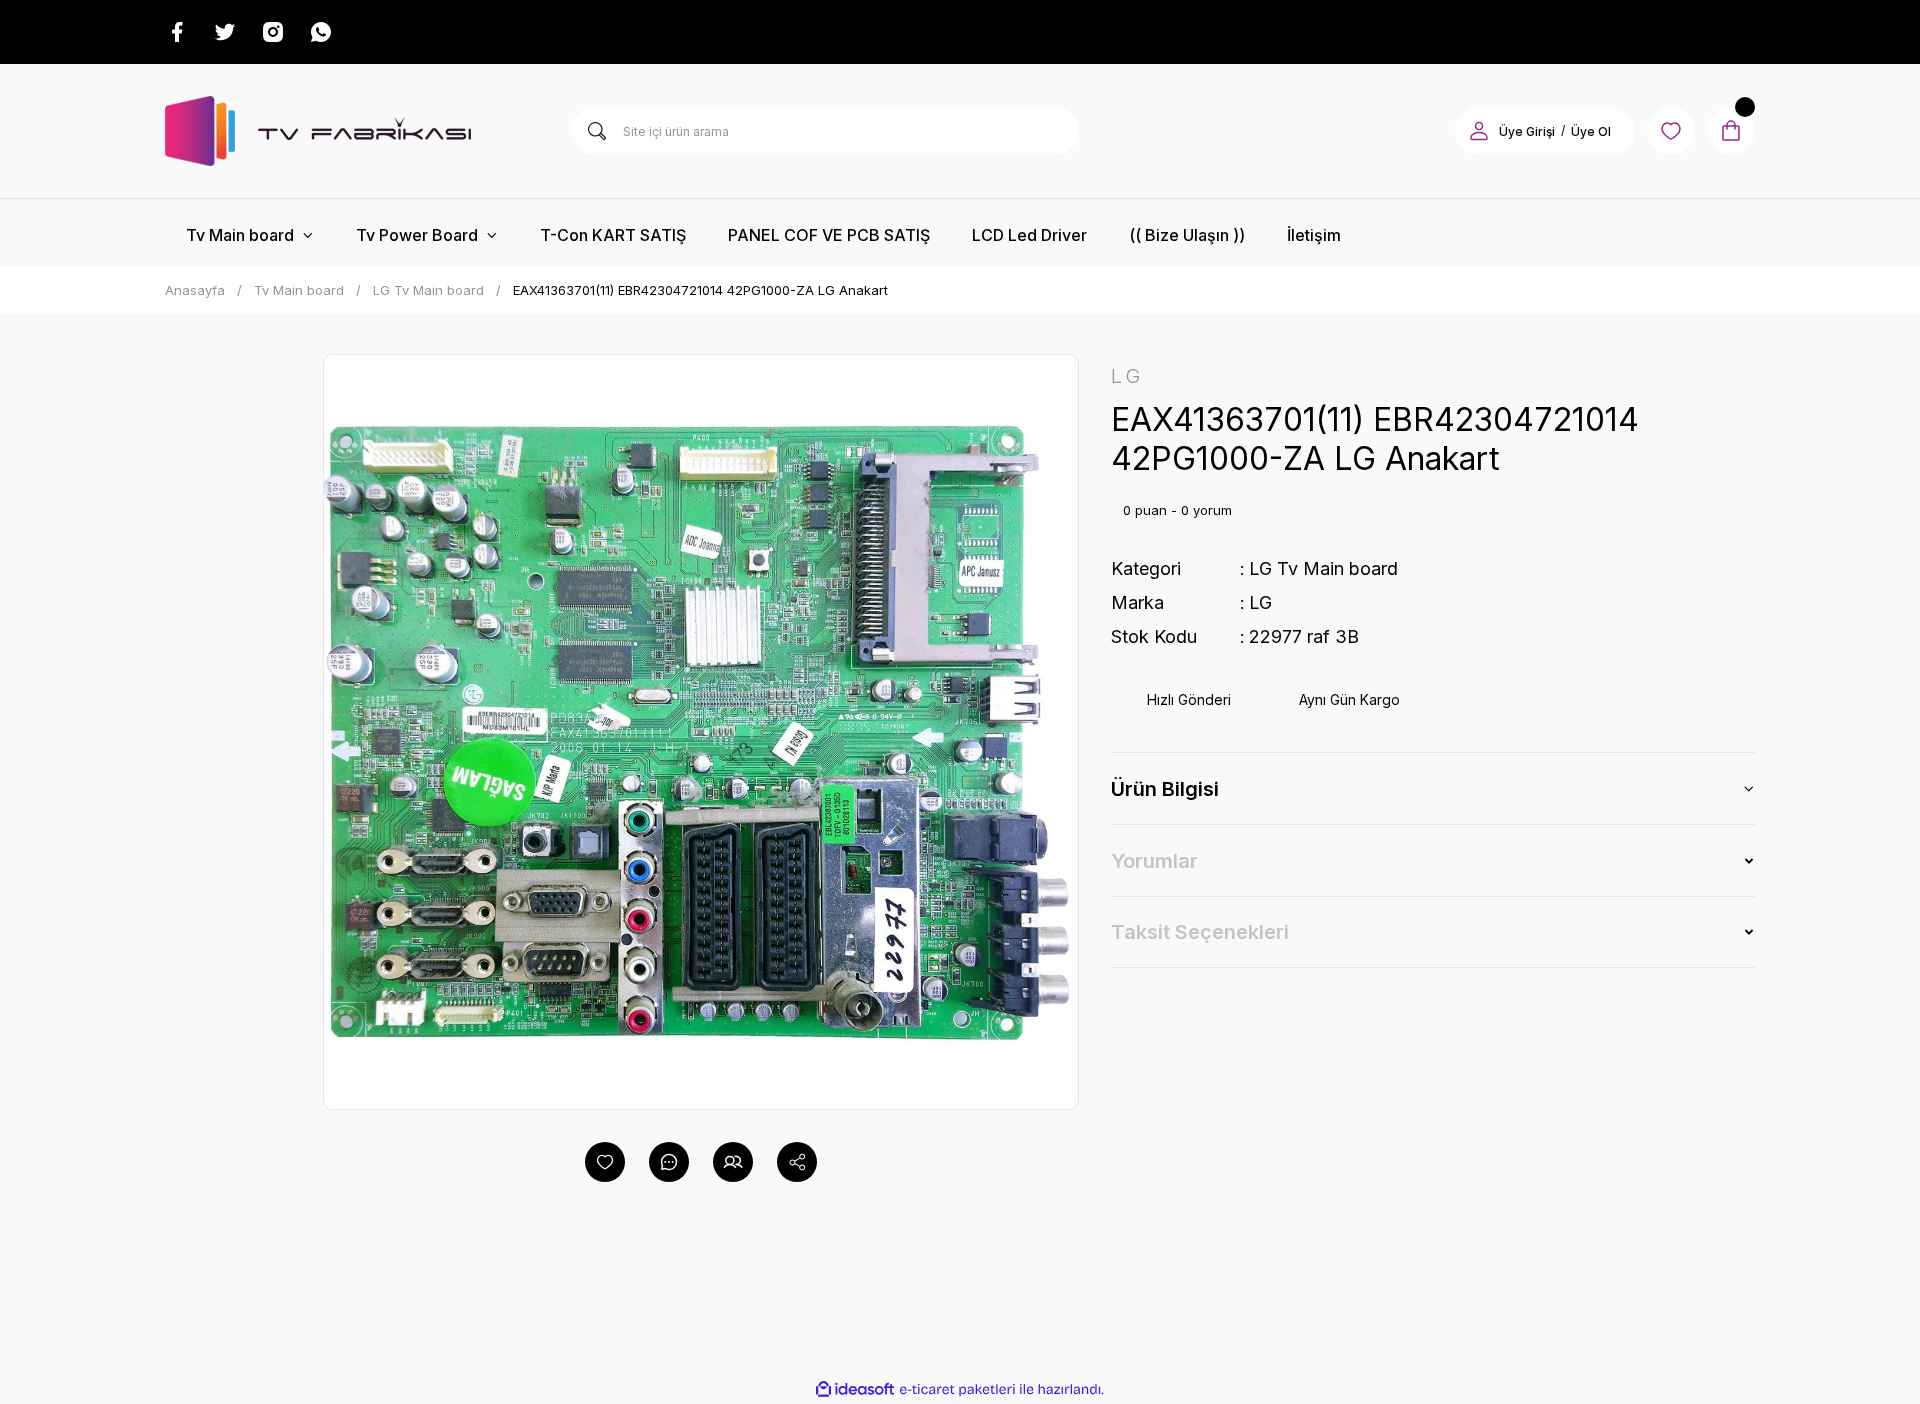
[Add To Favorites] (605, 1162)
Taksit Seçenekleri (1200, 932)
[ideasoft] (855, 1389)
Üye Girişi (1527, 131)
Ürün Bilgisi (1165, 789)
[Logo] (318, 131)
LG (1260, 602)
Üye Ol (1591, 131)
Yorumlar (1154, 861)
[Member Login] (1479, 131)
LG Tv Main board (1323, 568)
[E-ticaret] (957, 1389)
